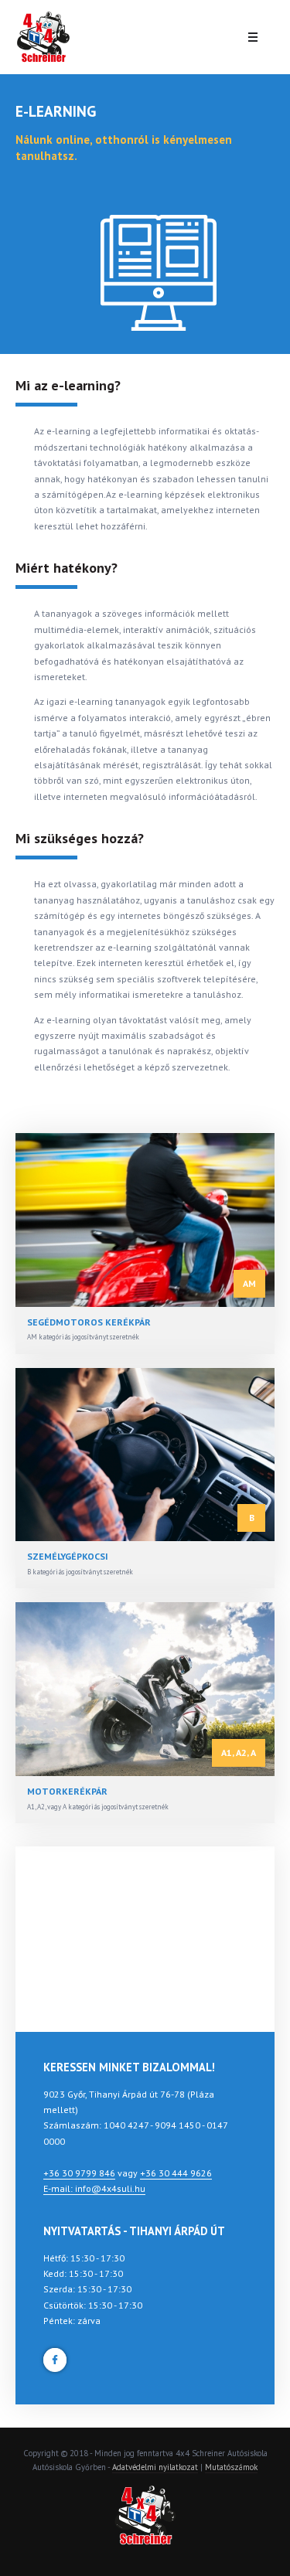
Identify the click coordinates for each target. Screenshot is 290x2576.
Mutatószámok (231, 2467)
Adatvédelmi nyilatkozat (155, 2467)
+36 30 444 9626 (176, 2173)
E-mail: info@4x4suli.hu (94, 2188)
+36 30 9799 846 (79, 2173)
